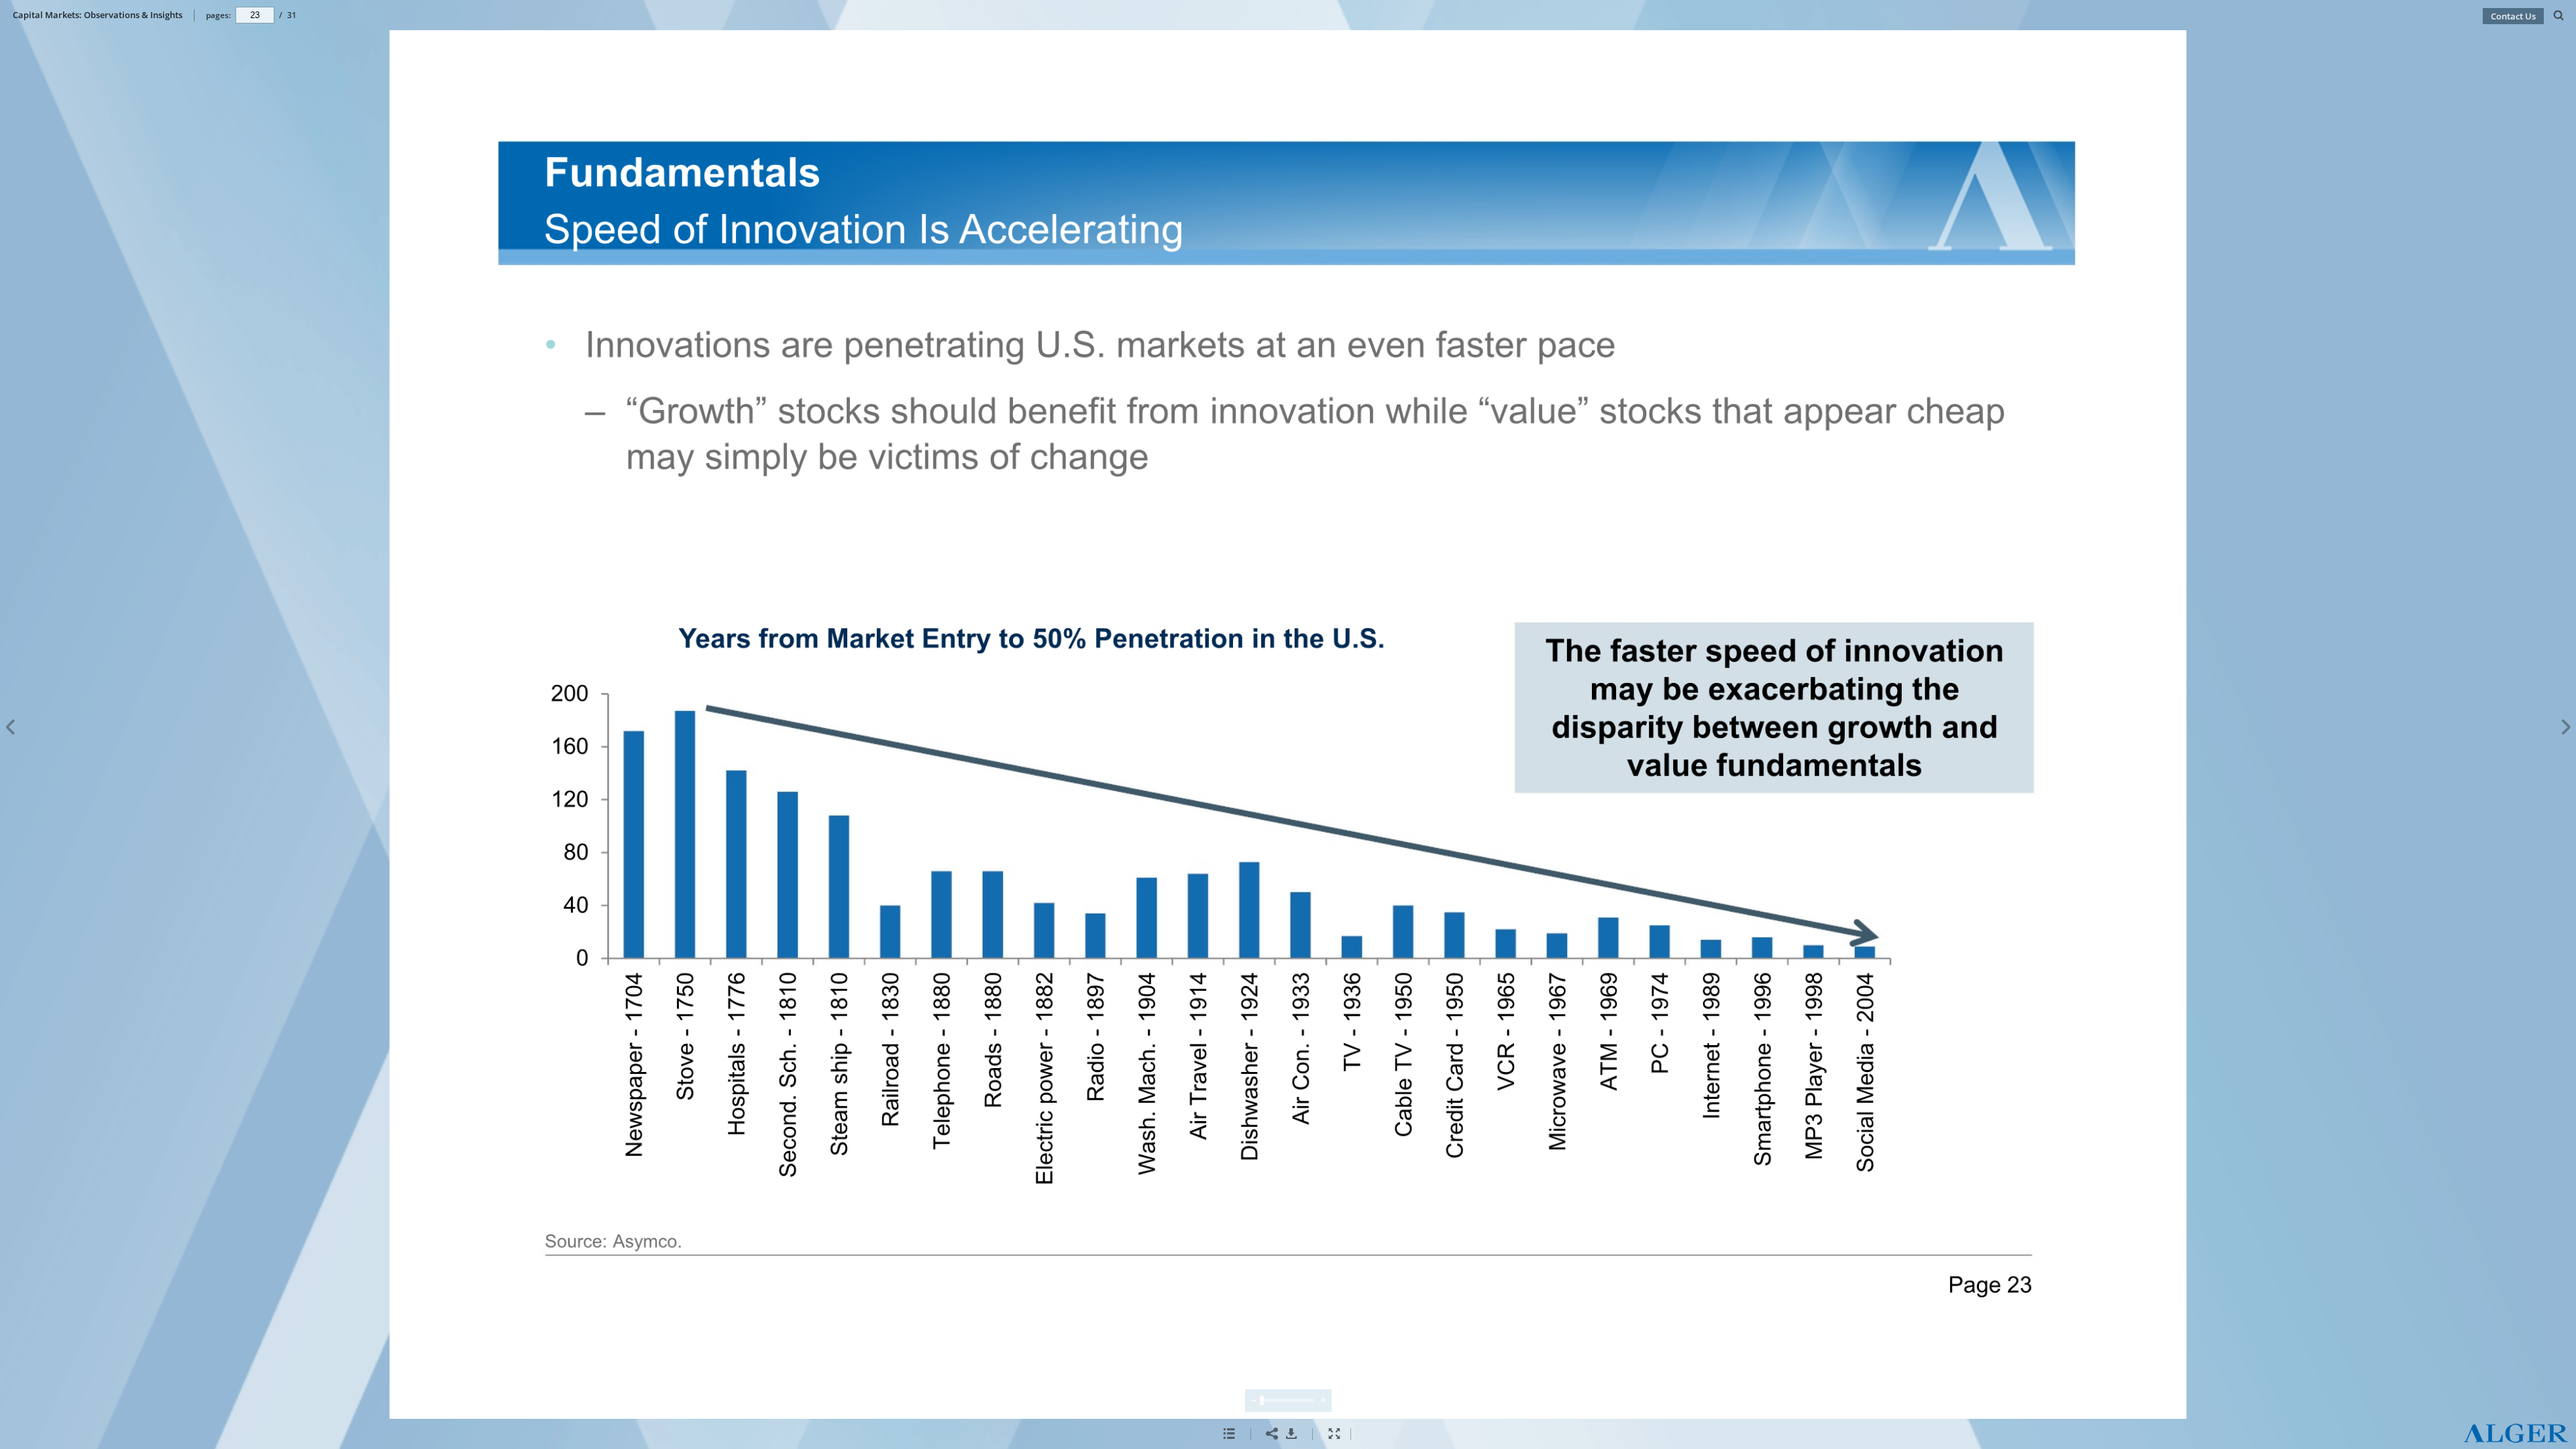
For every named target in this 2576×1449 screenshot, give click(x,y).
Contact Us (2513, 16)
